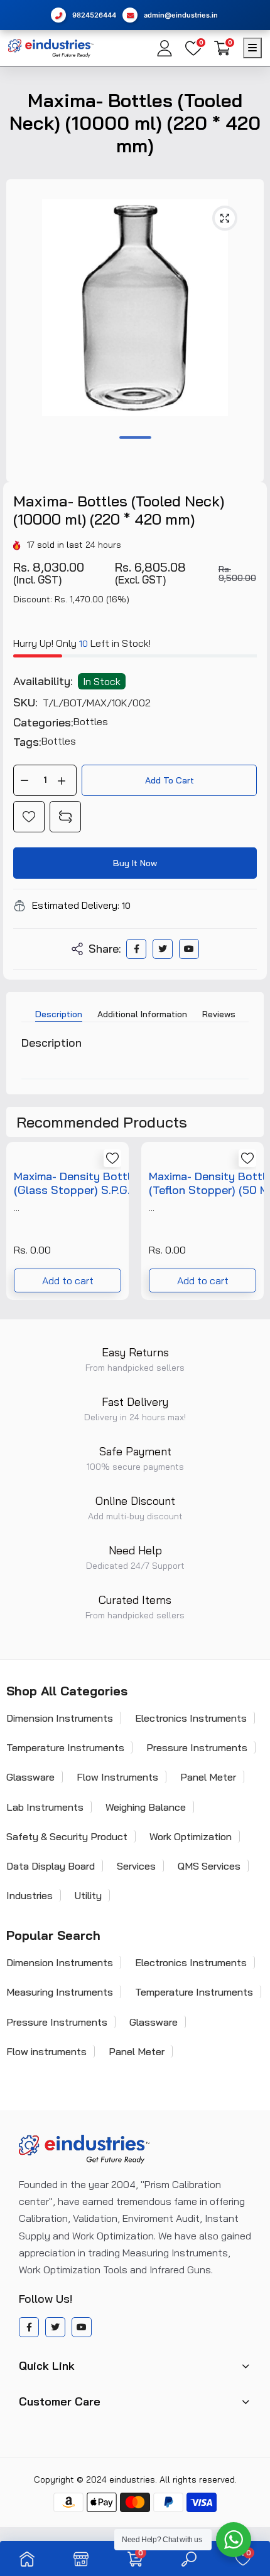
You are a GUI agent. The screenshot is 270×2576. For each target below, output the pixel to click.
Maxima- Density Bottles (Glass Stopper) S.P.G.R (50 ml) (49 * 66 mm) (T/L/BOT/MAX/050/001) (83, 1183)
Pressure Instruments (197, 1747)
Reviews (219, 1014)
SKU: (25, 703)
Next (248, 1226)
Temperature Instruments (194, 1992)
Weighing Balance (146, 1807)
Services (136, 1866)
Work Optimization (191, 1836)
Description (59, 1014)
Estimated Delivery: (76, 905)
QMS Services (209, 1866)
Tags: (27, 742)
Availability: (43, 681)
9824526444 (94, 15)
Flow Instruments (117, 1777)
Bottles (91, 721)
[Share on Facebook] (137, 949)
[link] (29, 817)
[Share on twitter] (163, 949)
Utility (88, 1895)
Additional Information (142, 1014)
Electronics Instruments (191, 1718)
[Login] (165, 48)
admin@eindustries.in (181, 15)
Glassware (154, 2022)
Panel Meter (208, 1777)
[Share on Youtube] (189, 949)
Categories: (43, 723)
